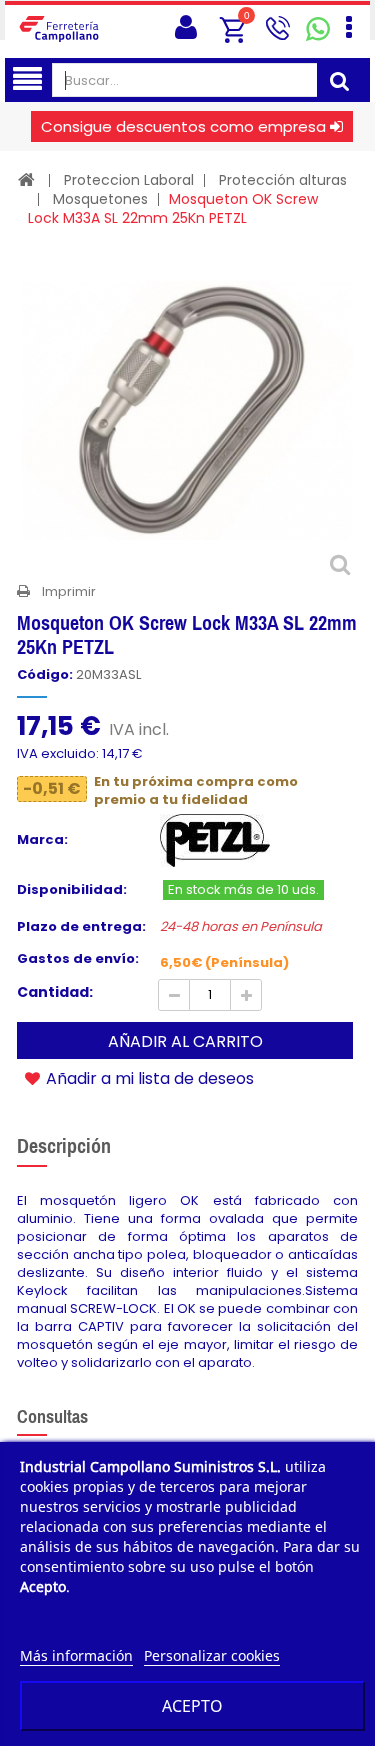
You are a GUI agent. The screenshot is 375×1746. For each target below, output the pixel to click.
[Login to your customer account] (186, 27)
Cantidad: (55, 992)
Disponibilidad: (72, 890)
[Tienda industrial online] (65, 28)
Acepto (192, 1706)
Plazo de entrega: (81, 927)
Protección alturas (283, 180)
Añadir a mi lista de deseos (148, 1078)
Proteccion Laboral (129, 180)
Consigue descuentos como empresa (183, 126)
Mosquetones (100, 199)
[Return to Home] (26, 179)
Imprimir (69, 591)
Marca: (42, 840)
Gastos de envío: (78, 959)
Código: (45, 675)
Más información (76, 1655)
